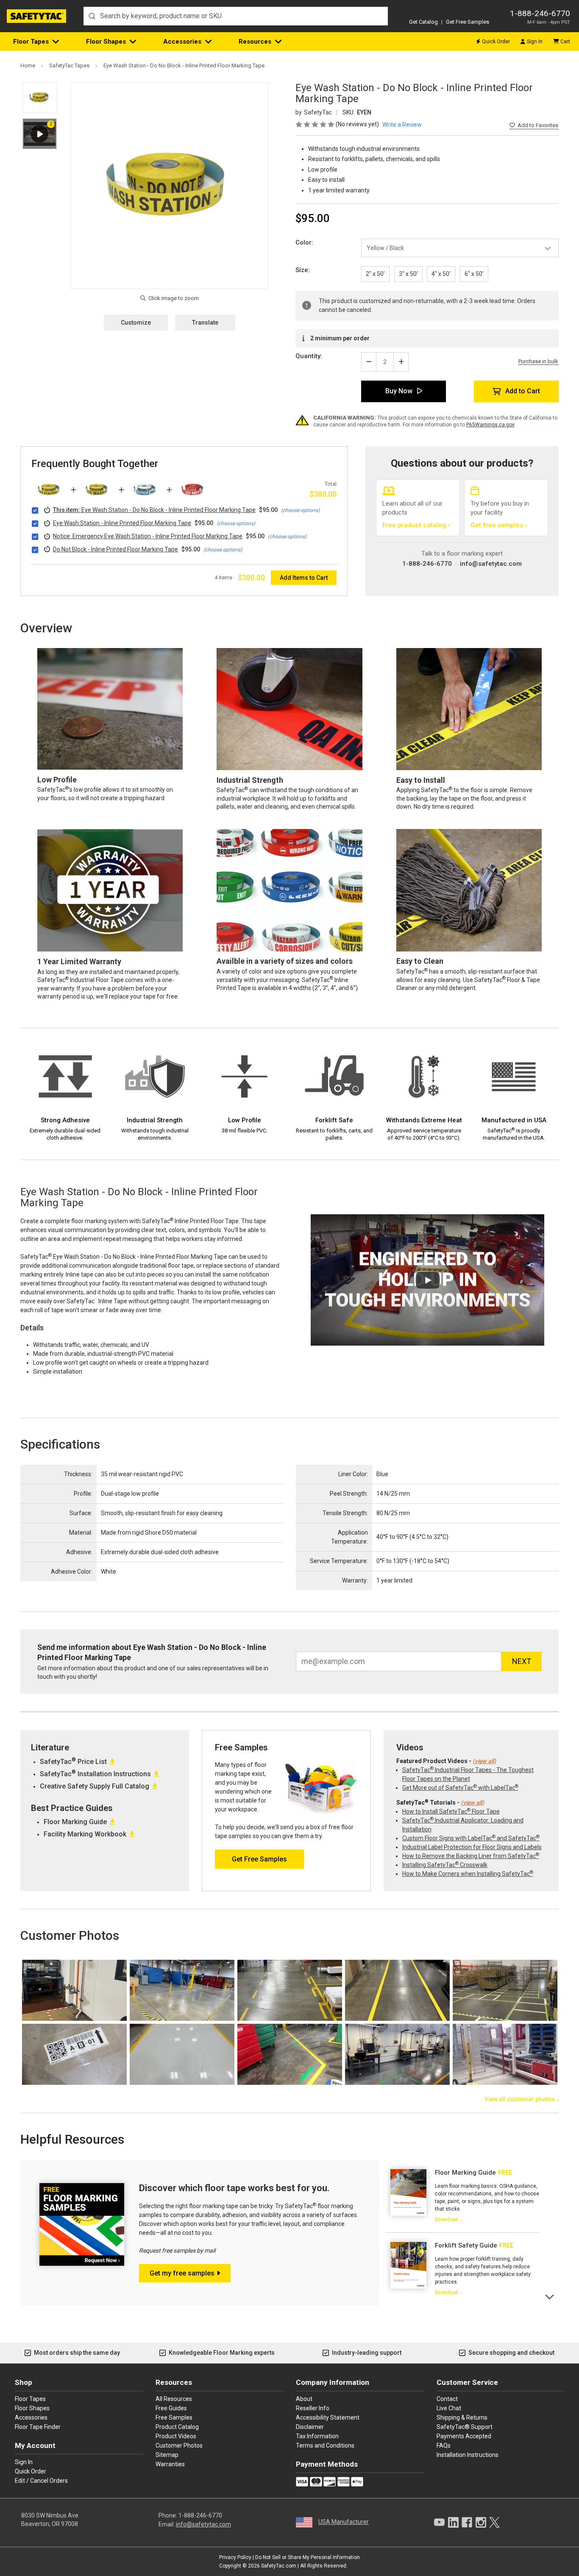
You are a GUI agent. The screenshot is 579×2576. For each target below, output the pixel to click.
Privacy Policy (235, 2557)
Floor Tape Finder (38, 2427)
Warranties (170, 2464)
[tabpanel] (463, 2196)
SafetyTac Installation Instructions (95, 1774)
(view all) (484, 1761)
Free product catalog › (416, 525)
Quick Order (496, 42)
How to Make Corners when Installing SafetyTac (468, 1874)
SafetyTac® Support (465, 2427)
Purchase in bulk (538, 362)
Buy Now (399, 391)
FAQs (444, 2445)
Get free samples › (499, 525)
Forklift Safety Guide (466, 2245)
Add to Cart (523, 391)
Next (550, 2296)
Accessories (182, 42)
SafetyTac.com (279, 2566)
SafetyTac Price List (73, 1762)
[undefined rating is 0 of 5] (316, 124)
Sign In (535, 42)
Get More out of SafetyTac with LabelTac (460, 1788)
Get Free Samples (468, 22)
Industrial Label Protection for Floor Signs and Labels (472, 1847)
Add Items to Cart (304, 578)
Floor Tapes (31, 42)
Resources (255, 42)
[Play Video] (40, 134)
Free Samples (174, 2417)
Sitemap (167, 2455)
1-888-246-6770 (540, 13)
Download (447, 2220)
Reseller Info (313, 2408)
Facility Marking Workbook (85, 1834)
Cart (565, 42)
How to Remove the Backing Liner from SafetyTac (471, 1856)
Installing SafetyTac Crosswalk (445, 1865)
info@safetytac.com (491, 564)
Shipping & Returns (462, 2417)
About (304, 2399)
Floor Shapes (106, 42)
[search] (236, 16)
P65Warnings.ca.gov (490, 425)
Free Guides (171, 2408)
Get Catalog (423, 22)
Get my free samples (182, 2273)
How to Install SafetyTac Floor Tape (451, 1811)
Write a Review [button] (402, 125)
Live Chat (449, 2408)
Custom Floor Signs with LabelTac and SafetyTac (471, 1838)
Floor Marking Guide (75, 1822)
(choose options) (300, 510)
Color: (304, 242)
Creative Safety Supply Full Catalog (95, 1786)
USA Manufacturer (344, 2522)
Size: (303, 270)
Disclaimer (310, 2427)
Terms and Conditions (325, 2445)
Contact (447, 2399)
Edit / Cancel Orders (41, 2481)
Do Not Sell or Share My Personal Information (308, 2557)
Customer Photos (179, 2445)
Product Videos (176, 2436)
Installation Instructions (468, 2455)
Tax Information (317, 2436)
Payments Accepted (464, 2436)
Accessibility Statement (328, 2417)
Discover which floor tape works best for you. (234, 2188)
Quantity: (309, 356)
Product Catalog (177, 2427)
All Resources (174, 2399)
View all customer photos (520, 2099)
